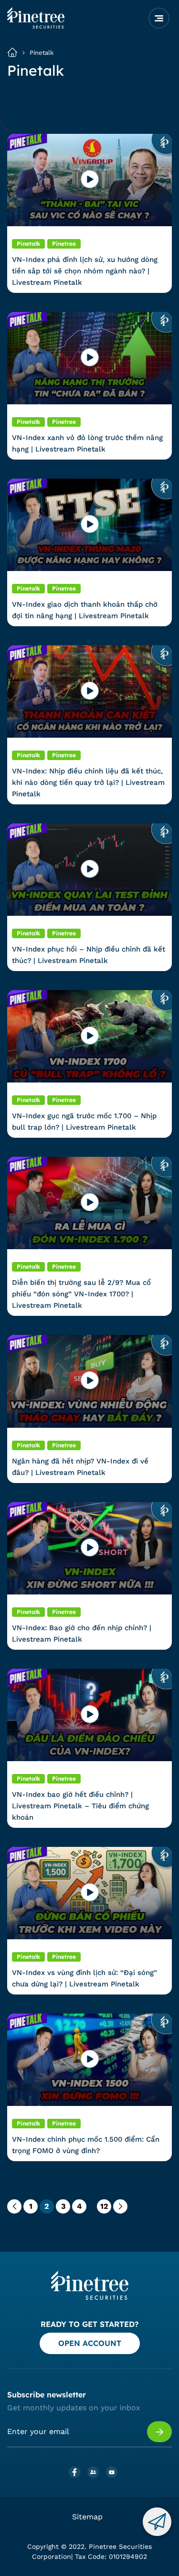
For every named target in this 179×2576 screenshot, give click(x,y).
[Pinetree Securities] (36, 26)
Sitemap (87, 2517)
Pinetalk (42, 53)
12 (104, 2206)
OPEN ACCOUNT (90, 2343)
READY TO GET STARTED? (89, 2324)
